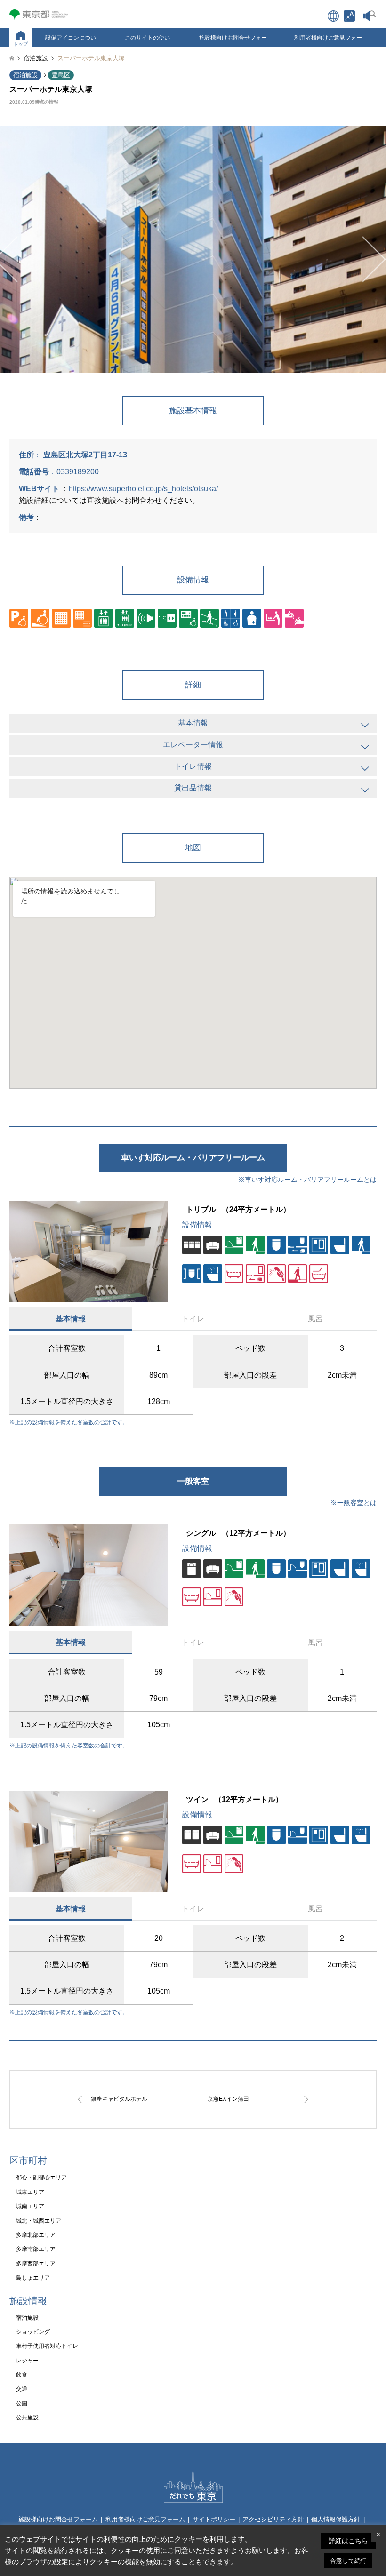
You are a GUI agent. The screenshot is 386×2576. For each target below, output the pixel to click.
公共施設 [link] (27, 2417)
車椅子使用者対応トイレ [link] (47, 2346)
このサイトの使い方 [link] (147, 41)
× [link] (378, 2534)
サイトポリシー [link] (214, 2519)
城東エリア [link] (30, 2192)
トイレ (193, 1319)
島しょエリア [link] (33, 2278)
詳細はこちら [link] (348, 2541)
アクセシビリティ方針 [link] (273, 2519)
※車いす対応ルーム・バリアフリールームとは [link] (307, 1180)
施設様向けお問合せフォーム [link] (233, 41)
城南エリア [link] (30, 2206)
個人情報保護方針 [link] (336, 2519)
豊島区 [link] (61, 75)
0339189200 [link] (78, 472)
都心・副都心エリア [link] (41, 2177)
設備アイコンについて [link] (71, 41)
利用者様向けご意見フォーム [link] (328, 41)
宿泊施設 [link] (25, 75)
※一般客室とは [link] (354, 1503)
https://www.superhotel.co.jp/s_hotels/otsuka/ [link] (143, 489)
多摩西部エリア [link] (36, 2264)
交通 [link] (22, 2389)
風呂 (315, 1319)
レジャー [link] (27, 2361)
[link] (349, 16)
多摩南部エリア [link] (36, 2249)
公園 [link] (22, 2403)
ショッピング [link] (33, 2332)
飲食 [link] (22, 2375)
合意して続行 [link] (348, 2561)
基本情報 (71, 1319)
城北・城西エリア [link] (39, 2221)
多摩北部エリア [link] (36, 2235)
